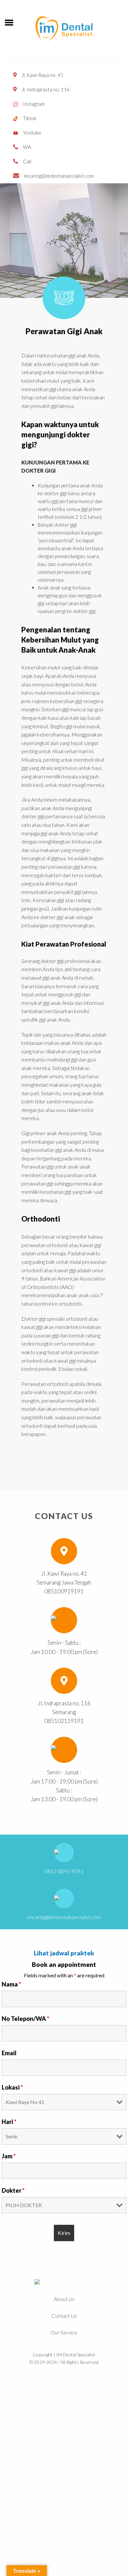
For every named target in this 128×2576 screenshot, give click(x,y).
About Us (64, 2299)
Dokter (13, 2190)
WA (27, 147)
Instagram (34, 104)
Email (9, 2053)
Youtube (32, 133)
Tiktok (30, 118)
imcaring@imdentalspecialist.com (59, 176)
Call (27, 161)
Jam (9, 2156)
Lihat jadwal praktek (64, 1953)
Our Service (64, 2332)
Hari (9, 2122)
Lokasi (12, 2087)
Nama (11, 1984)
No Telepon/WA (25, 2019)
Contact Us (64, 2316)
